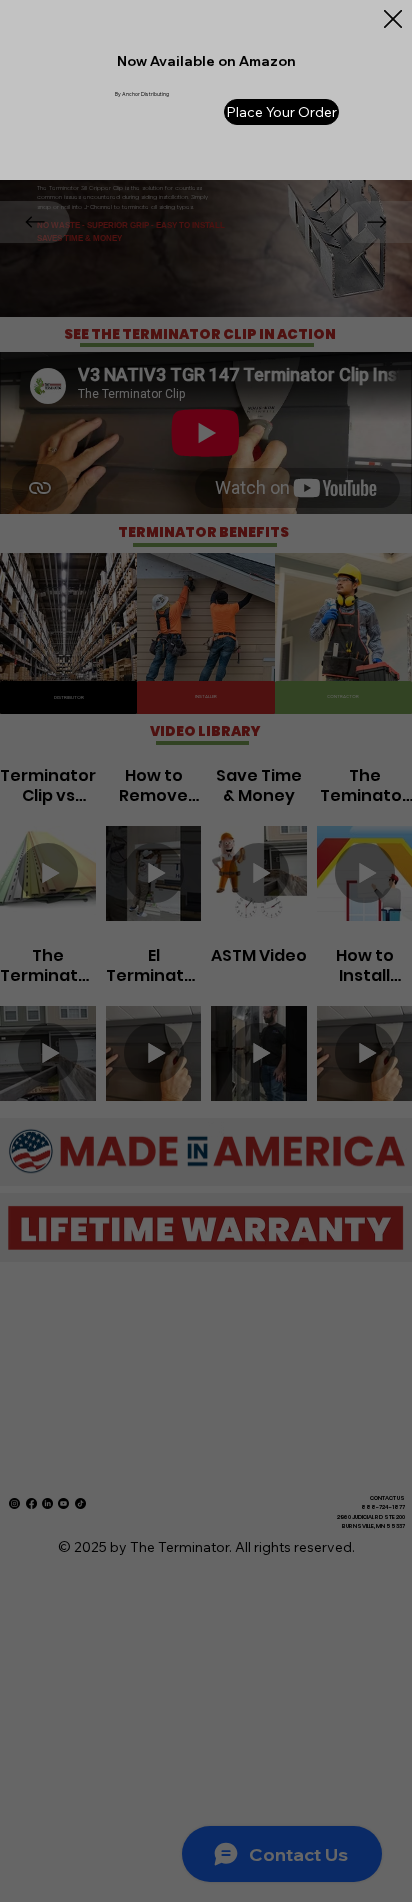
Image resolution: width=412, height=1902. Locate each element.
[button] (393, 20)
